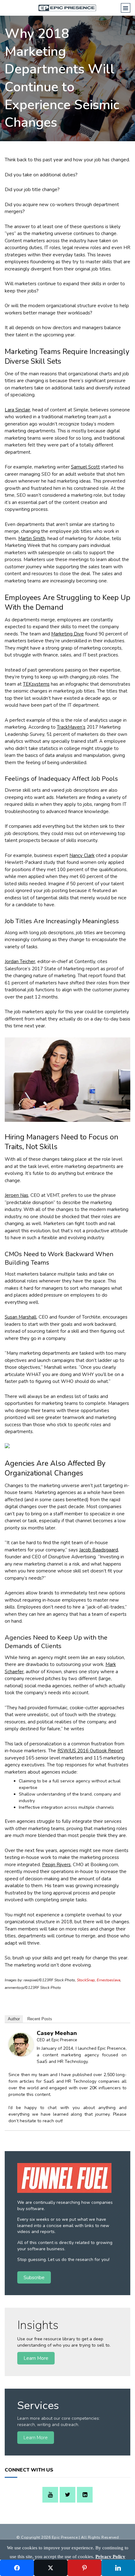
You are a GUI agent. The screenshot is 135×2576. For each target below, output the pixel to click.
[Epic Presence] (68, 8)
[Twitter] (67, 2495)
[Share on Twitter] (51, 2568)
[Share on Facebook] (17, 2568)
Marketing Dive (67, 634)
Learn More (36, 2358)
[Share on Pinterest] (84, 2568)
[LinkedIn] (85, 2495)
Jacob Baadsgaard (99, 1550)
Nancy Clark (82, 855)
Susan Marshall (21, 1317)
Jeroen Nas (16, 1195)
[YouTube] (50, 2495)
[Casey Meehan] (21, 2055)
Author (14, 2019)
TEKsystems (36, 684)
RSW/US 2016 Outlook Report (90, 1751)
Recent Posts (40, 2019)
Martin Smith (32, 538)
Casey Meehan (57, 2033)
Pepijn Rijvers (56, 1865)
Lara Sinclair (17, 410)
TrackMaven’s (71, 727)
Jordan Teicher (20, 961)
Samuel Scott (85, 467)
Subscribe (34, 2277)
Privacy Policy (110, 2557)
